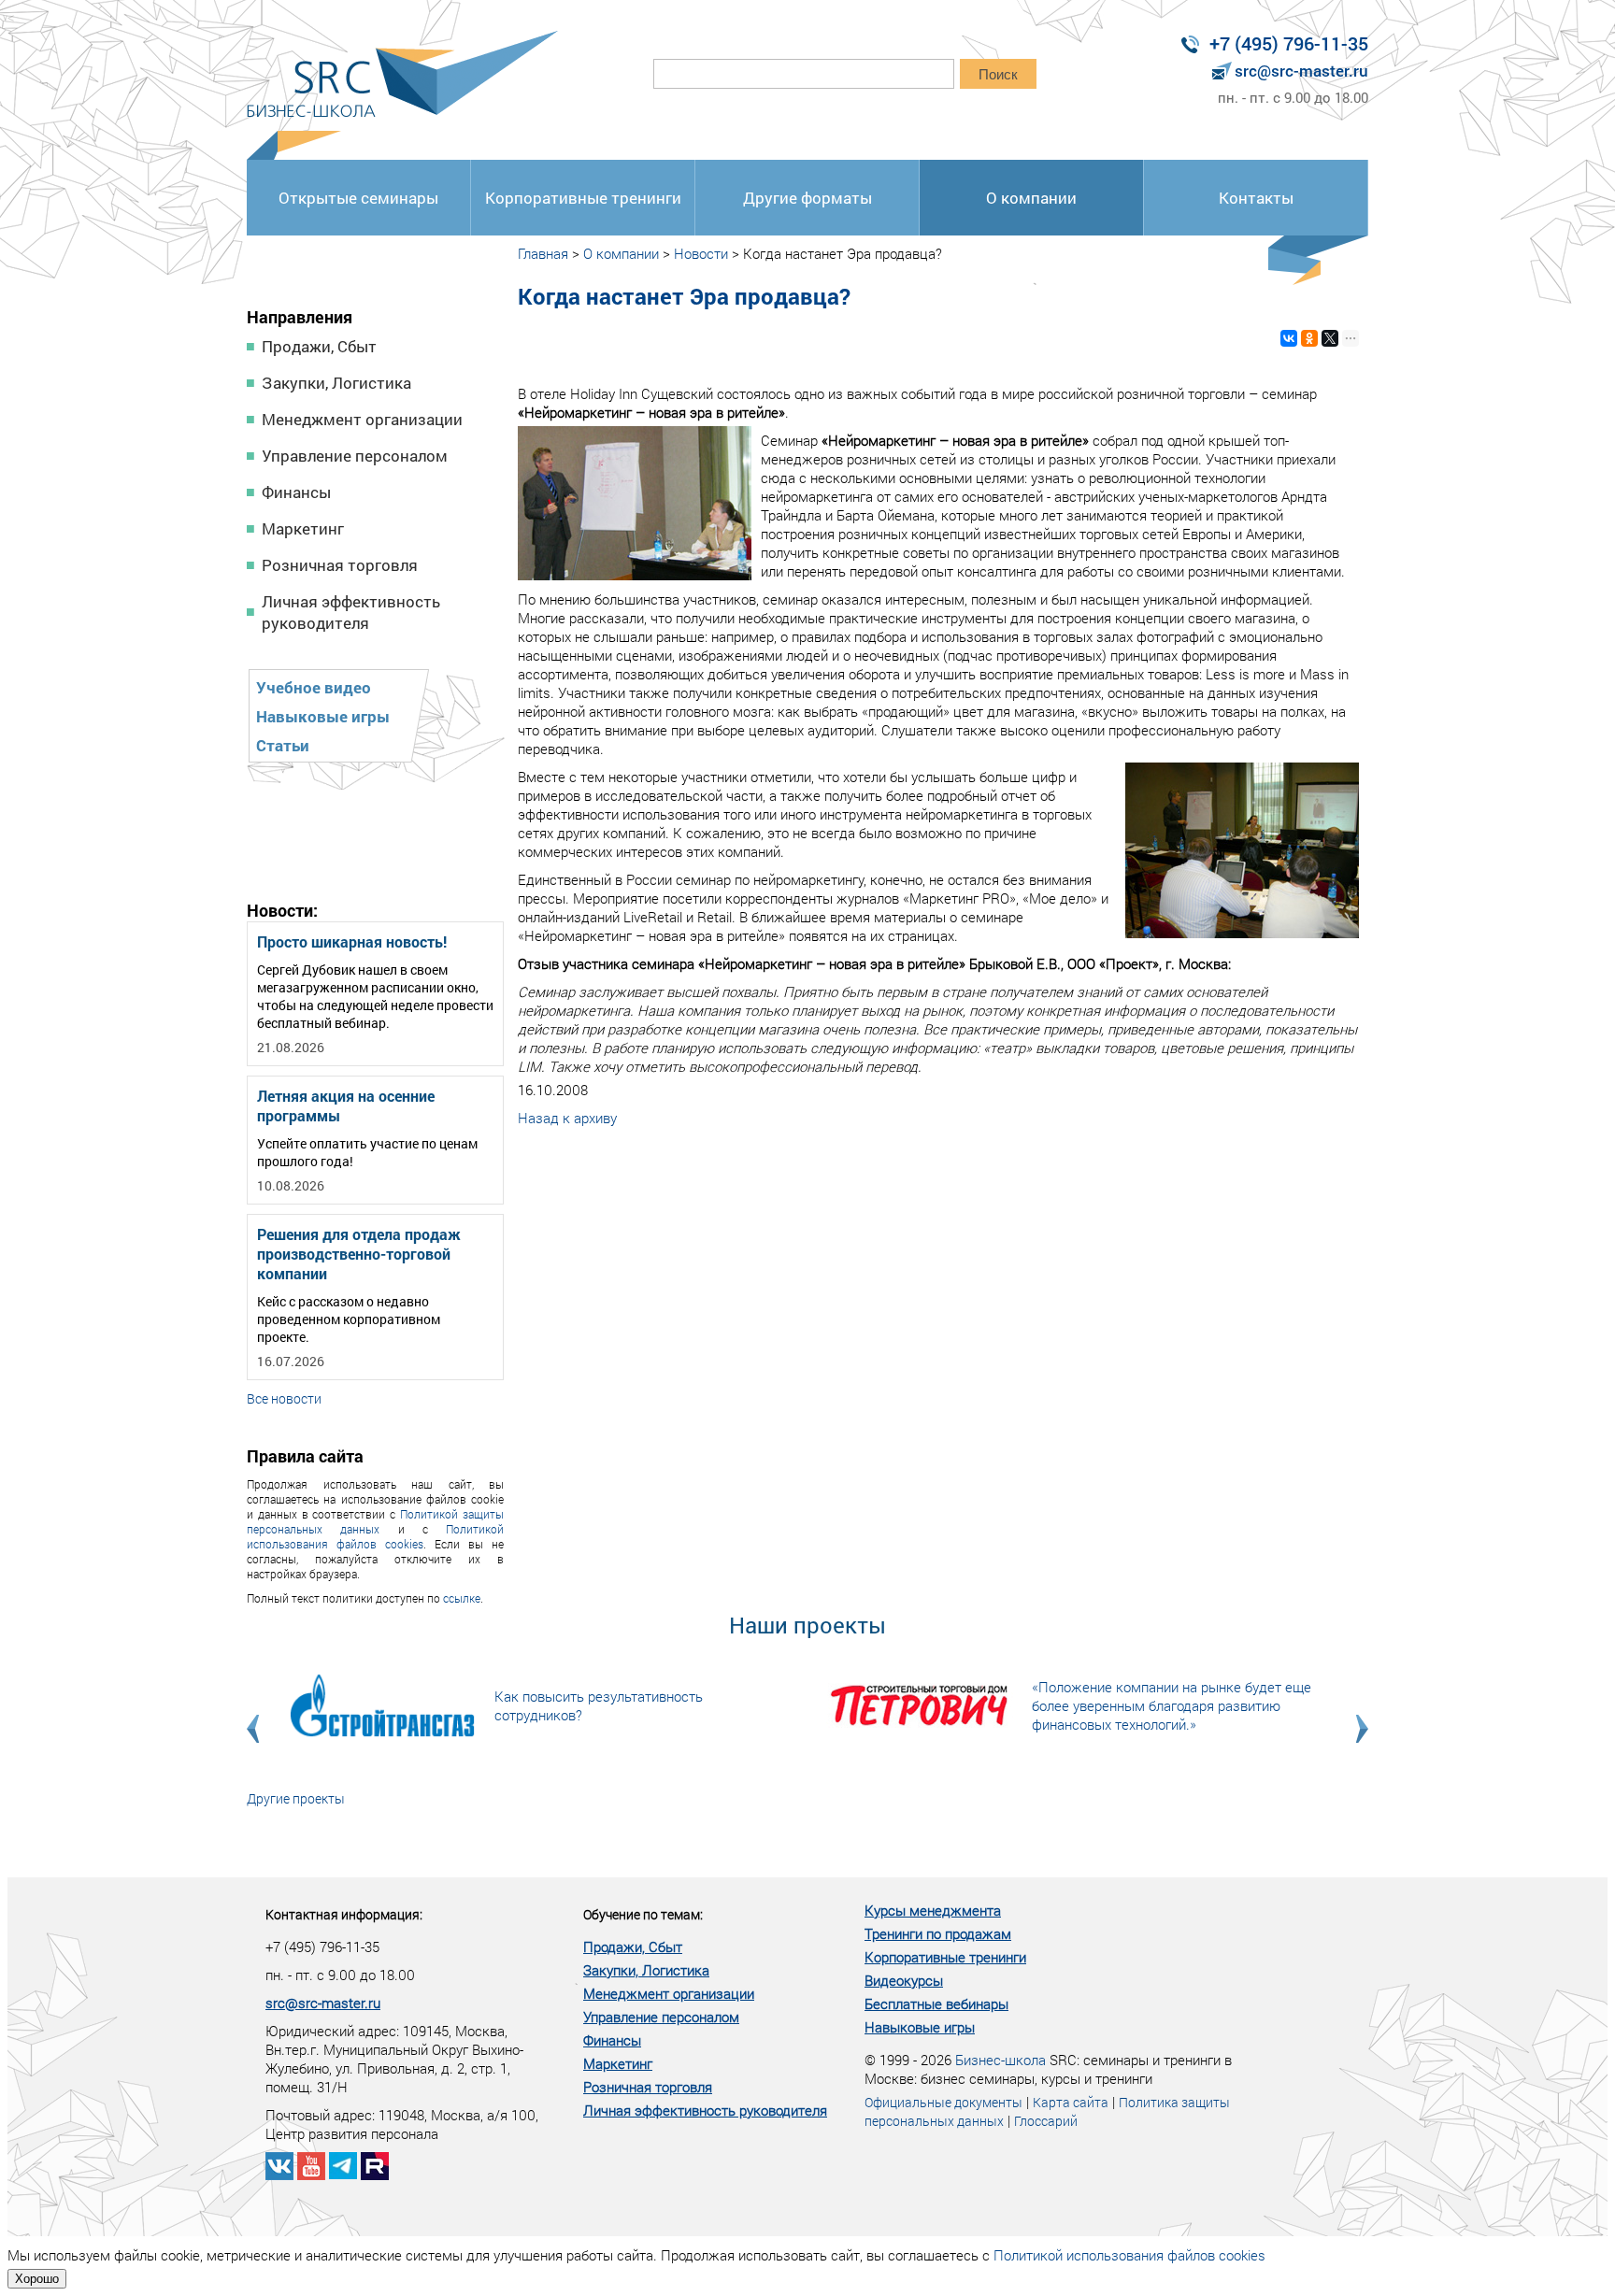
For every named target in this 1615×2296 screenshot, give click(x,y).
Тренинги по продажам (938, 1933)
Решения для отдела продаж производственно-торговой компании (359, 1254)
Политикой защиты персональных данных (375, 1521)
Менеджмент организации (362, 419)
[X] (1330, 338)
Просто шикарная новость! (352, 941)
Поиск (998, 74)
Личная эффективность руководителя (351, 612)
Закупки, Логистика (336, 383)
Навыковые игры (323, 716)
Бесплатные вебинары (936, 2004)
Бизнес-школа (1000, 2060)
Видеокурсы (904, 1980)
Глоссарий (1046, 2121)
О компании (1031, 198)
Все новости (284, 1398)
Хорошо (37, 2279)
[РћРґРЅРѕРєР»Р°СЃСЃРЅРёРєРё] (1309, 338)
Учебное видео (314, 687)
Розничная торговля (340, 565)
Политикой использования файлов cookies (375, 1536)
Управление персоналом (355, 456)
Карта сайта (1071, 2102)
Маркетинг (303, 528)
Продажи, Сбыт (319, 346)
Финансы (296, 492)
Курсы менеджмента (933, 1910)
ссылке (462, 1598)
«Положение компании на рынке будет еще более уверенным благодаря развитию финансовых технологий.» (1172, 1705)
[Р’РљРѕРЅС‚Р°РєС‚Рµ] (1289, 338)
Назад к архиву (567, 1118)
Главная (543, 253)
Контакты (1256, 198)
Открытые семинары (358, 198)
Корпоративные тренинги (583, 198)
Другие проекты (296, 1798)
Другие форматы (807, 198)
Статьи (283, 745)
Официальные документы (943, 2102)
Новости (701, 253)
